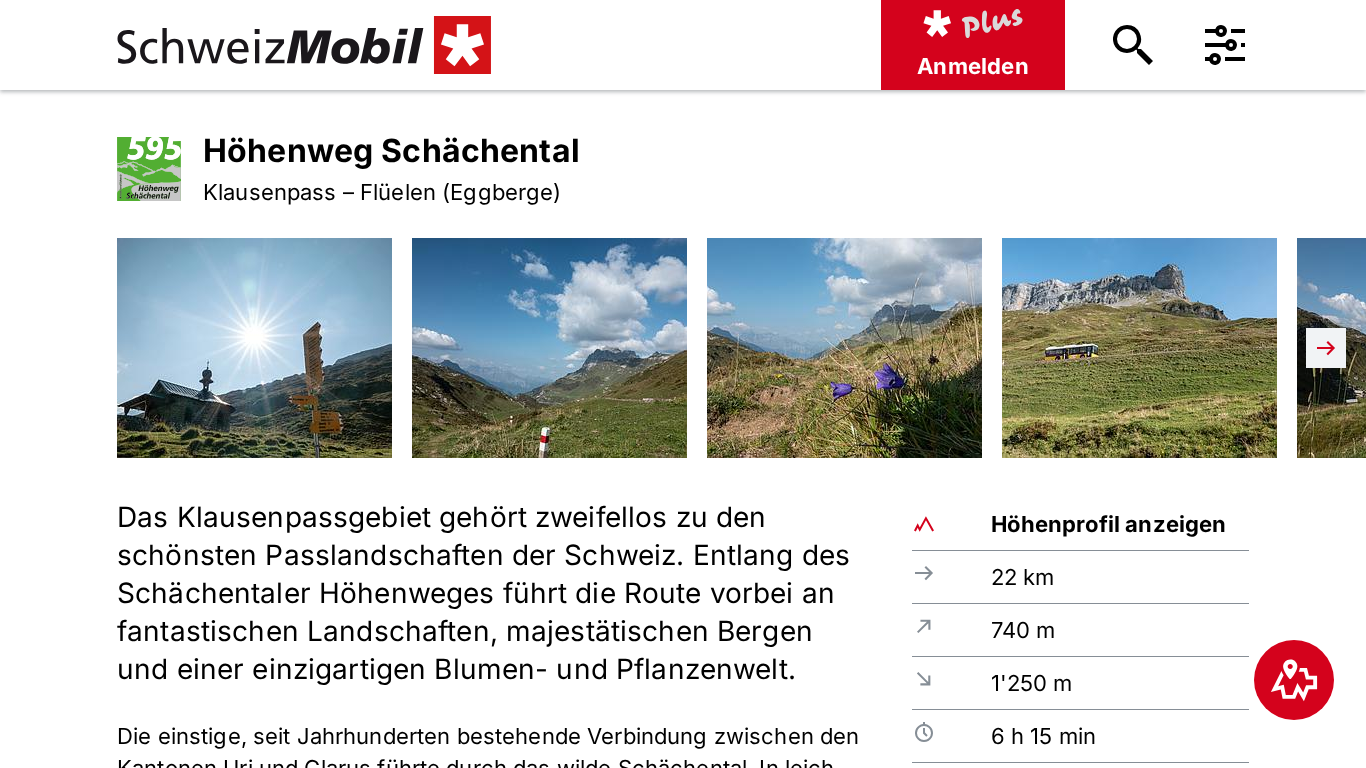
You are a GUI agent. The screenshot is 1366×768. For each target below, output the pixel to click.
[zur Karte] (1294, 680)
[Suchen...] (1133, 45)
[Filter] (1225, 45)
